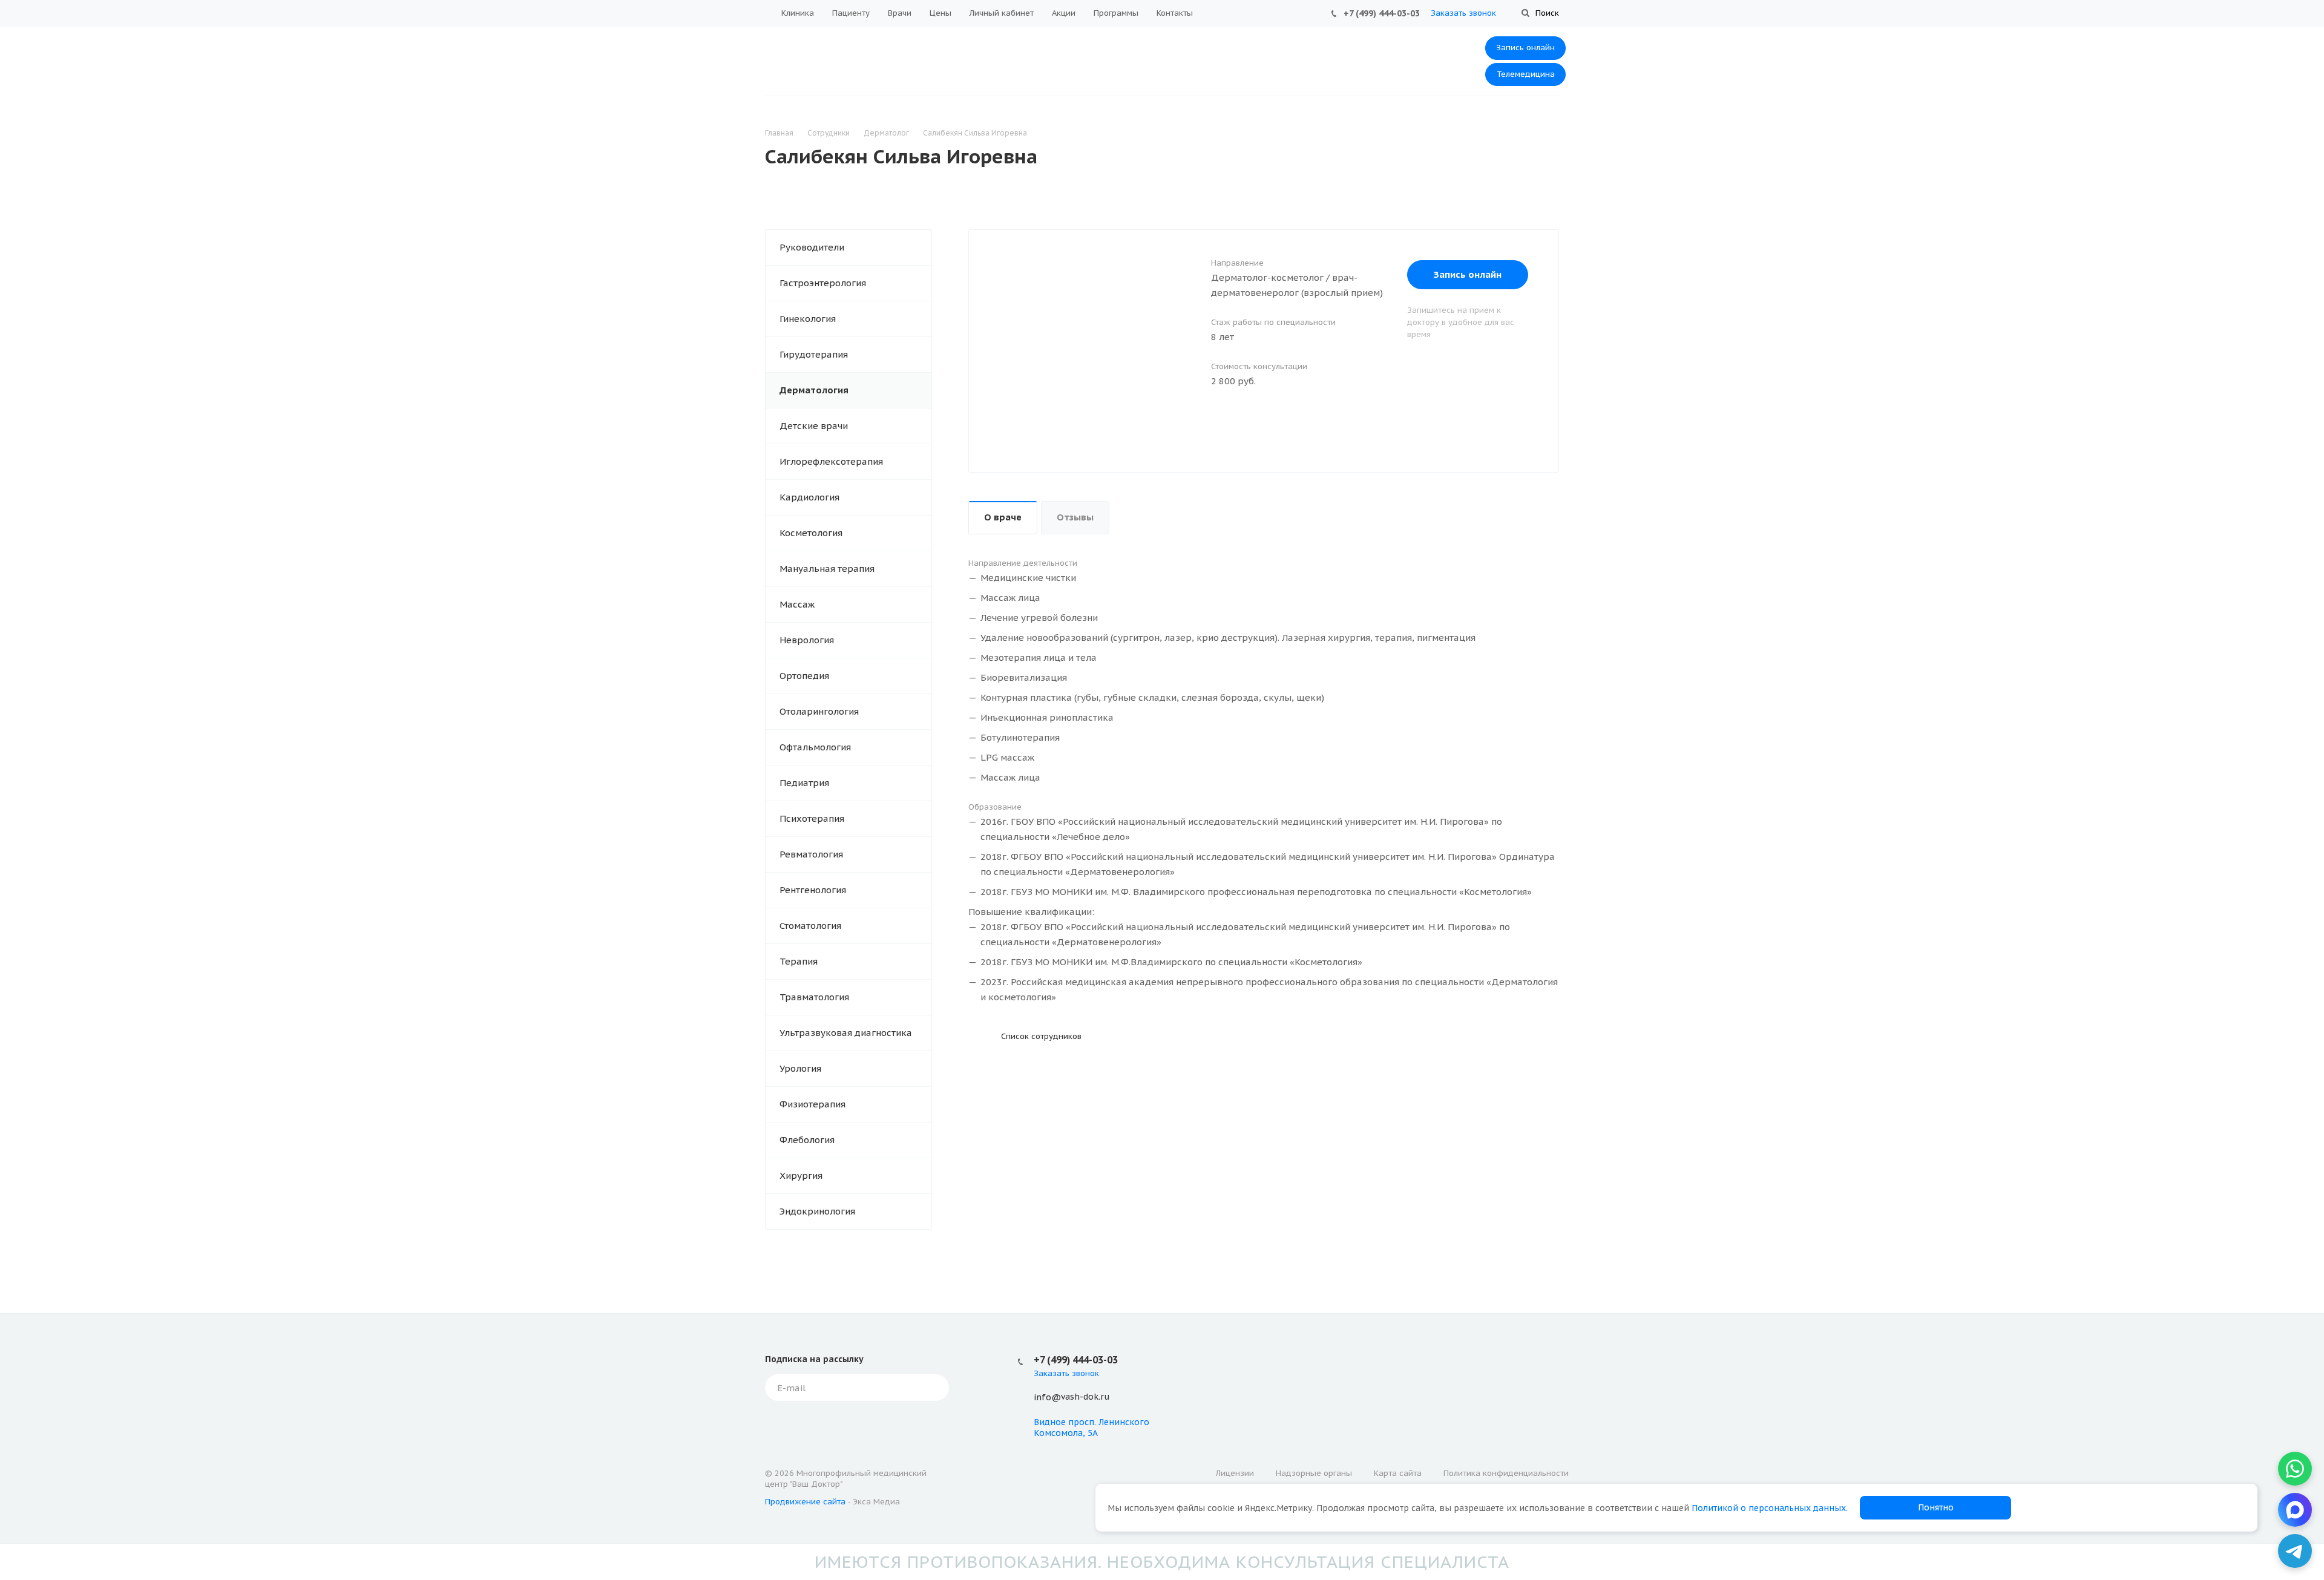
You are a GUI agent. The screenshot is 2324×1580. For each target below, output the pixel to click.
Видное (1050, 1422)
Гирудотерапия (814, 354)
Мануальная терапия (827, 569)
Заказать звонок (1463, 13)
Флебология (807, 1140)
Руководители (812, 247)
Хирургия (801, 1175)
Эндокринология (817, 1211)
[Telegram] (2295, 1551)
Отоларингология (819, 711)
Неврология (807, 640)
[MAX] (2295, 1510)
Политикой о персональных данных (1769, 1508)
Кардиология (809, 497)
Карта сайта (1398, 1473)
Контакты (1175, 13)
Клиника (798, 13)
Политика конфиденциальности (1506, 1473)
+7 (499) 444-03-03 (1382, 13)
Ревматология (811, 854)
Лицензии (1235, 1473)
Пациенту (851, 13)
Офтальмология (815, 747)
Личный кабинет (1002, 13)
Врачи (900, 13)
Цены (940, 13)
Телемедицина (1526, 74)
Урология (800, 1068)
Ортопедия (804, 676)
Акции (1064, 13)
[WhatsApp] (2295, 1469)
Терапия (799, 961)
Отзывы (1075, 517)
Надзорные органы (1314, 1473)
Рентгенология (813, 890)
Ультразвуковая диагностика (846, 1033)
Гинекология (808, 319)
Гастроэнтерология (823, 283)
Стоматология (810, 926)
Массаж (797, 604)
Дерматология (814, 390)
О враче (1003, 517)
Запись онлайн (1525, 48)
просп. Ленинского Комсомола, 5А (1091, 1428)
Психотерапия (812, 818)
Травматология (814, 997)
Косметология (811, 533)
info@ (1047, 1397)
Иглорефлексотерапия (831, 461)
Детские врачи (814, 426)
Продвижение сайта (805, 1502)
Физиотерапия (812, 1104)
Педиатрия (804, 783)
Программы (1116, 13)
